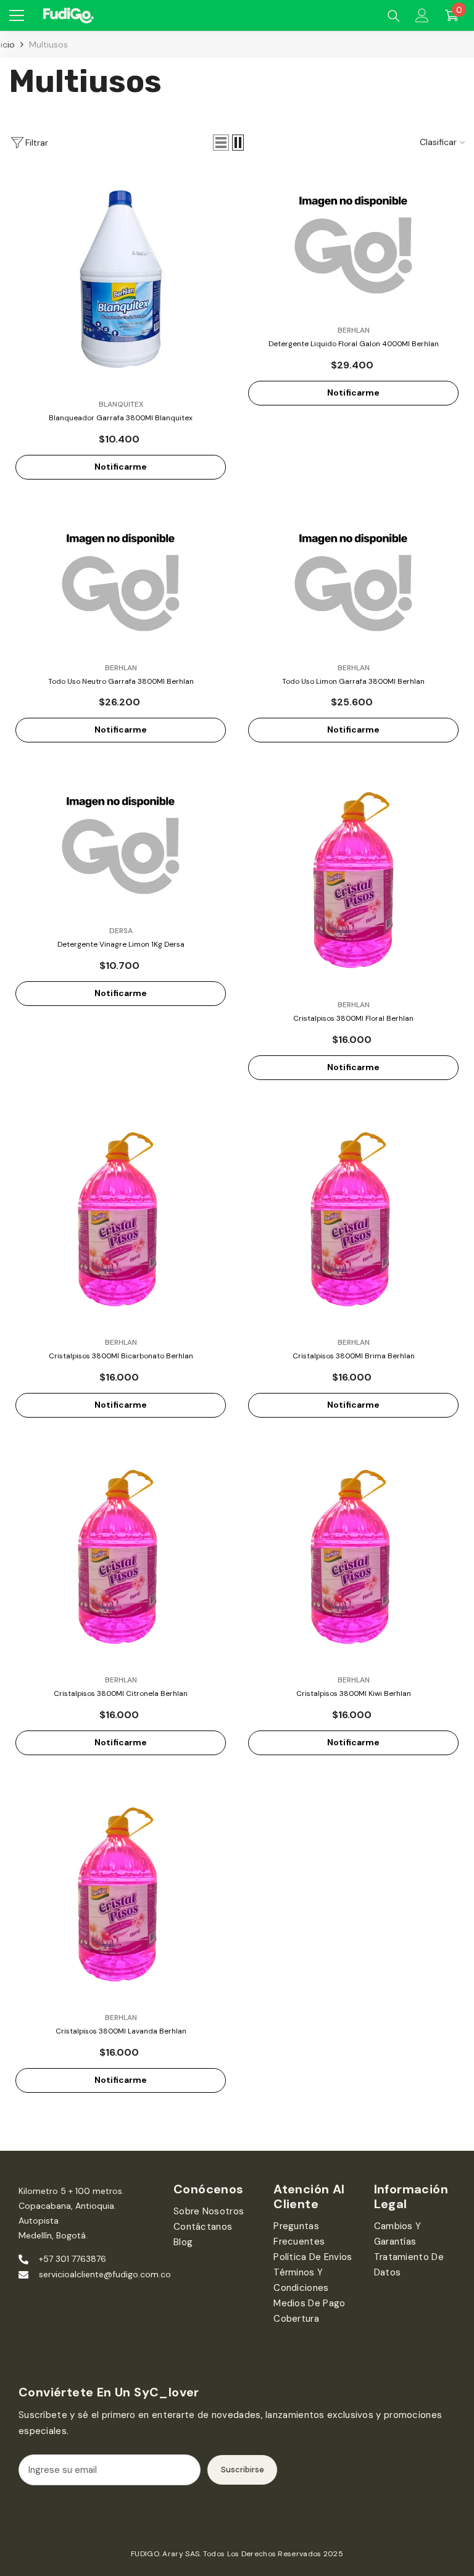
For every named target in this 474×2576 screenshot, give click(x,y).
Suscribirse (243, 2470)
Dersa (121, 931)
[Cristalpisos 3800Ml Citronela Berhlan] (121, 1556)
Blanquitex (121, 404)
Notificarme (121, 467)
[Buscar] (394, 16)
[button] (221, 143)
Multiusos (48, 44)
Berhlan (354, 330)
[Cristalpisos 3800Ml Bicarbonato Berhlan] (121, 1219)
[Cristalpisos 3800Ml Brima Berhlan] (353, 1219)
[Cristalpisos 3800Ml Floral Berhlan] (353, 881)
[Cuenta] (422, 15)
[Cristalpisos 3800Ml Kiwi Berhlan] (353, 1556)
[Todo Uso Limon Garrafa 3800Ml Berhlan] (353, 581)
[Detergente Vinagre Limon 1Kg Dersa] (121, 844)
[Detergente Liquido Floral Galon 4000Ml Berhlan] (353, 243)
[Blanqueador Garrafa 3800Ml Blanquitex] (121, 280)
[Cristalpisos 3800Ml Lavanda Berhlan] (121, 1894)
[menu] (17, 15)
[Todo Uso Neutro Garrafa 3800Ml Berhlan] (121, 581)
